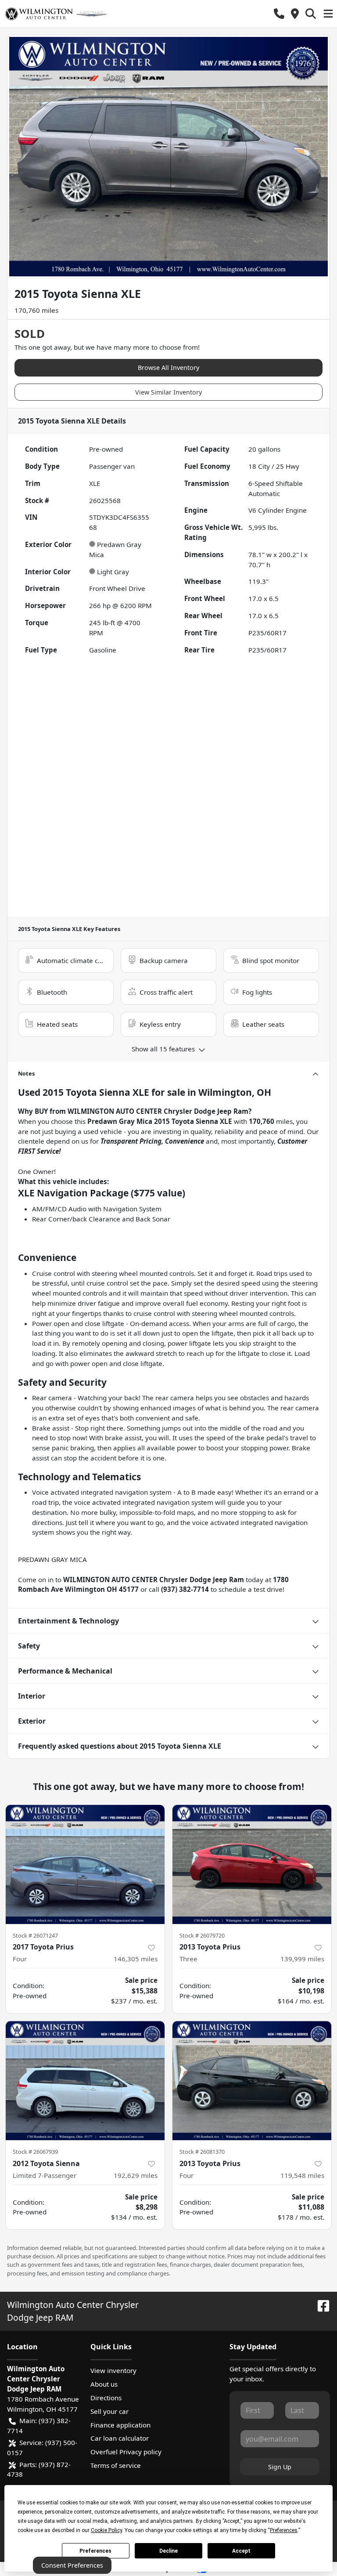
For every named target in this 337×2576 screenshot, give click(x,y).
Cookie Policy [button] (106, 2530)
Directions (106, 2398)
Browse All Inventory (168, 368)
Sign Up (280, 2467)
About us (104, 2384)
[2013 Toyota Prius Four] (252, 2081)
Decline (168, 2551)
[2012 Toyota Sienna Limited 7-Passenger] (85, 2081)
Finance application (120, 2425)
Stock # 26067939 (35, 2152)
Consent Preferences (72, 2565)
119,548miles (302, 2175)
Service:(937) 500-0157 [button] (42, 2447)
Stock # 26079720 (202, 1935)
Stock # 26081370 (202, 2152)
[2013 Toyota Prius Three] (252, 1865)
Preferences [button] (284, 2530)
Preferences (95, 2551)
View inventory (113, 2370)
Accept (241, 2551)
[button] (279, 14)
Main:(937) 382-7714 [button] (39, 2426)
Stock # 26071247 (35, 1935)
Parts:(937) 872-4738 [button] (39, 2469)
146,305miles (136, 1959)
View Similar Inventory (168, 392)
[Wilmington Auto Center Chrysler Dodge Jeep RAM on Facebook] (320, 2305)
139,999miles (302, 1959)
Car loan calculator (120, 2438)
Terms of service (116, 2465)
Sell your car (109, 2411)
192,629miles (136, 2175)
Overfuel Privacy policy (126, 2452)
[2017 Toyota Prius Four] (85, 1865)
